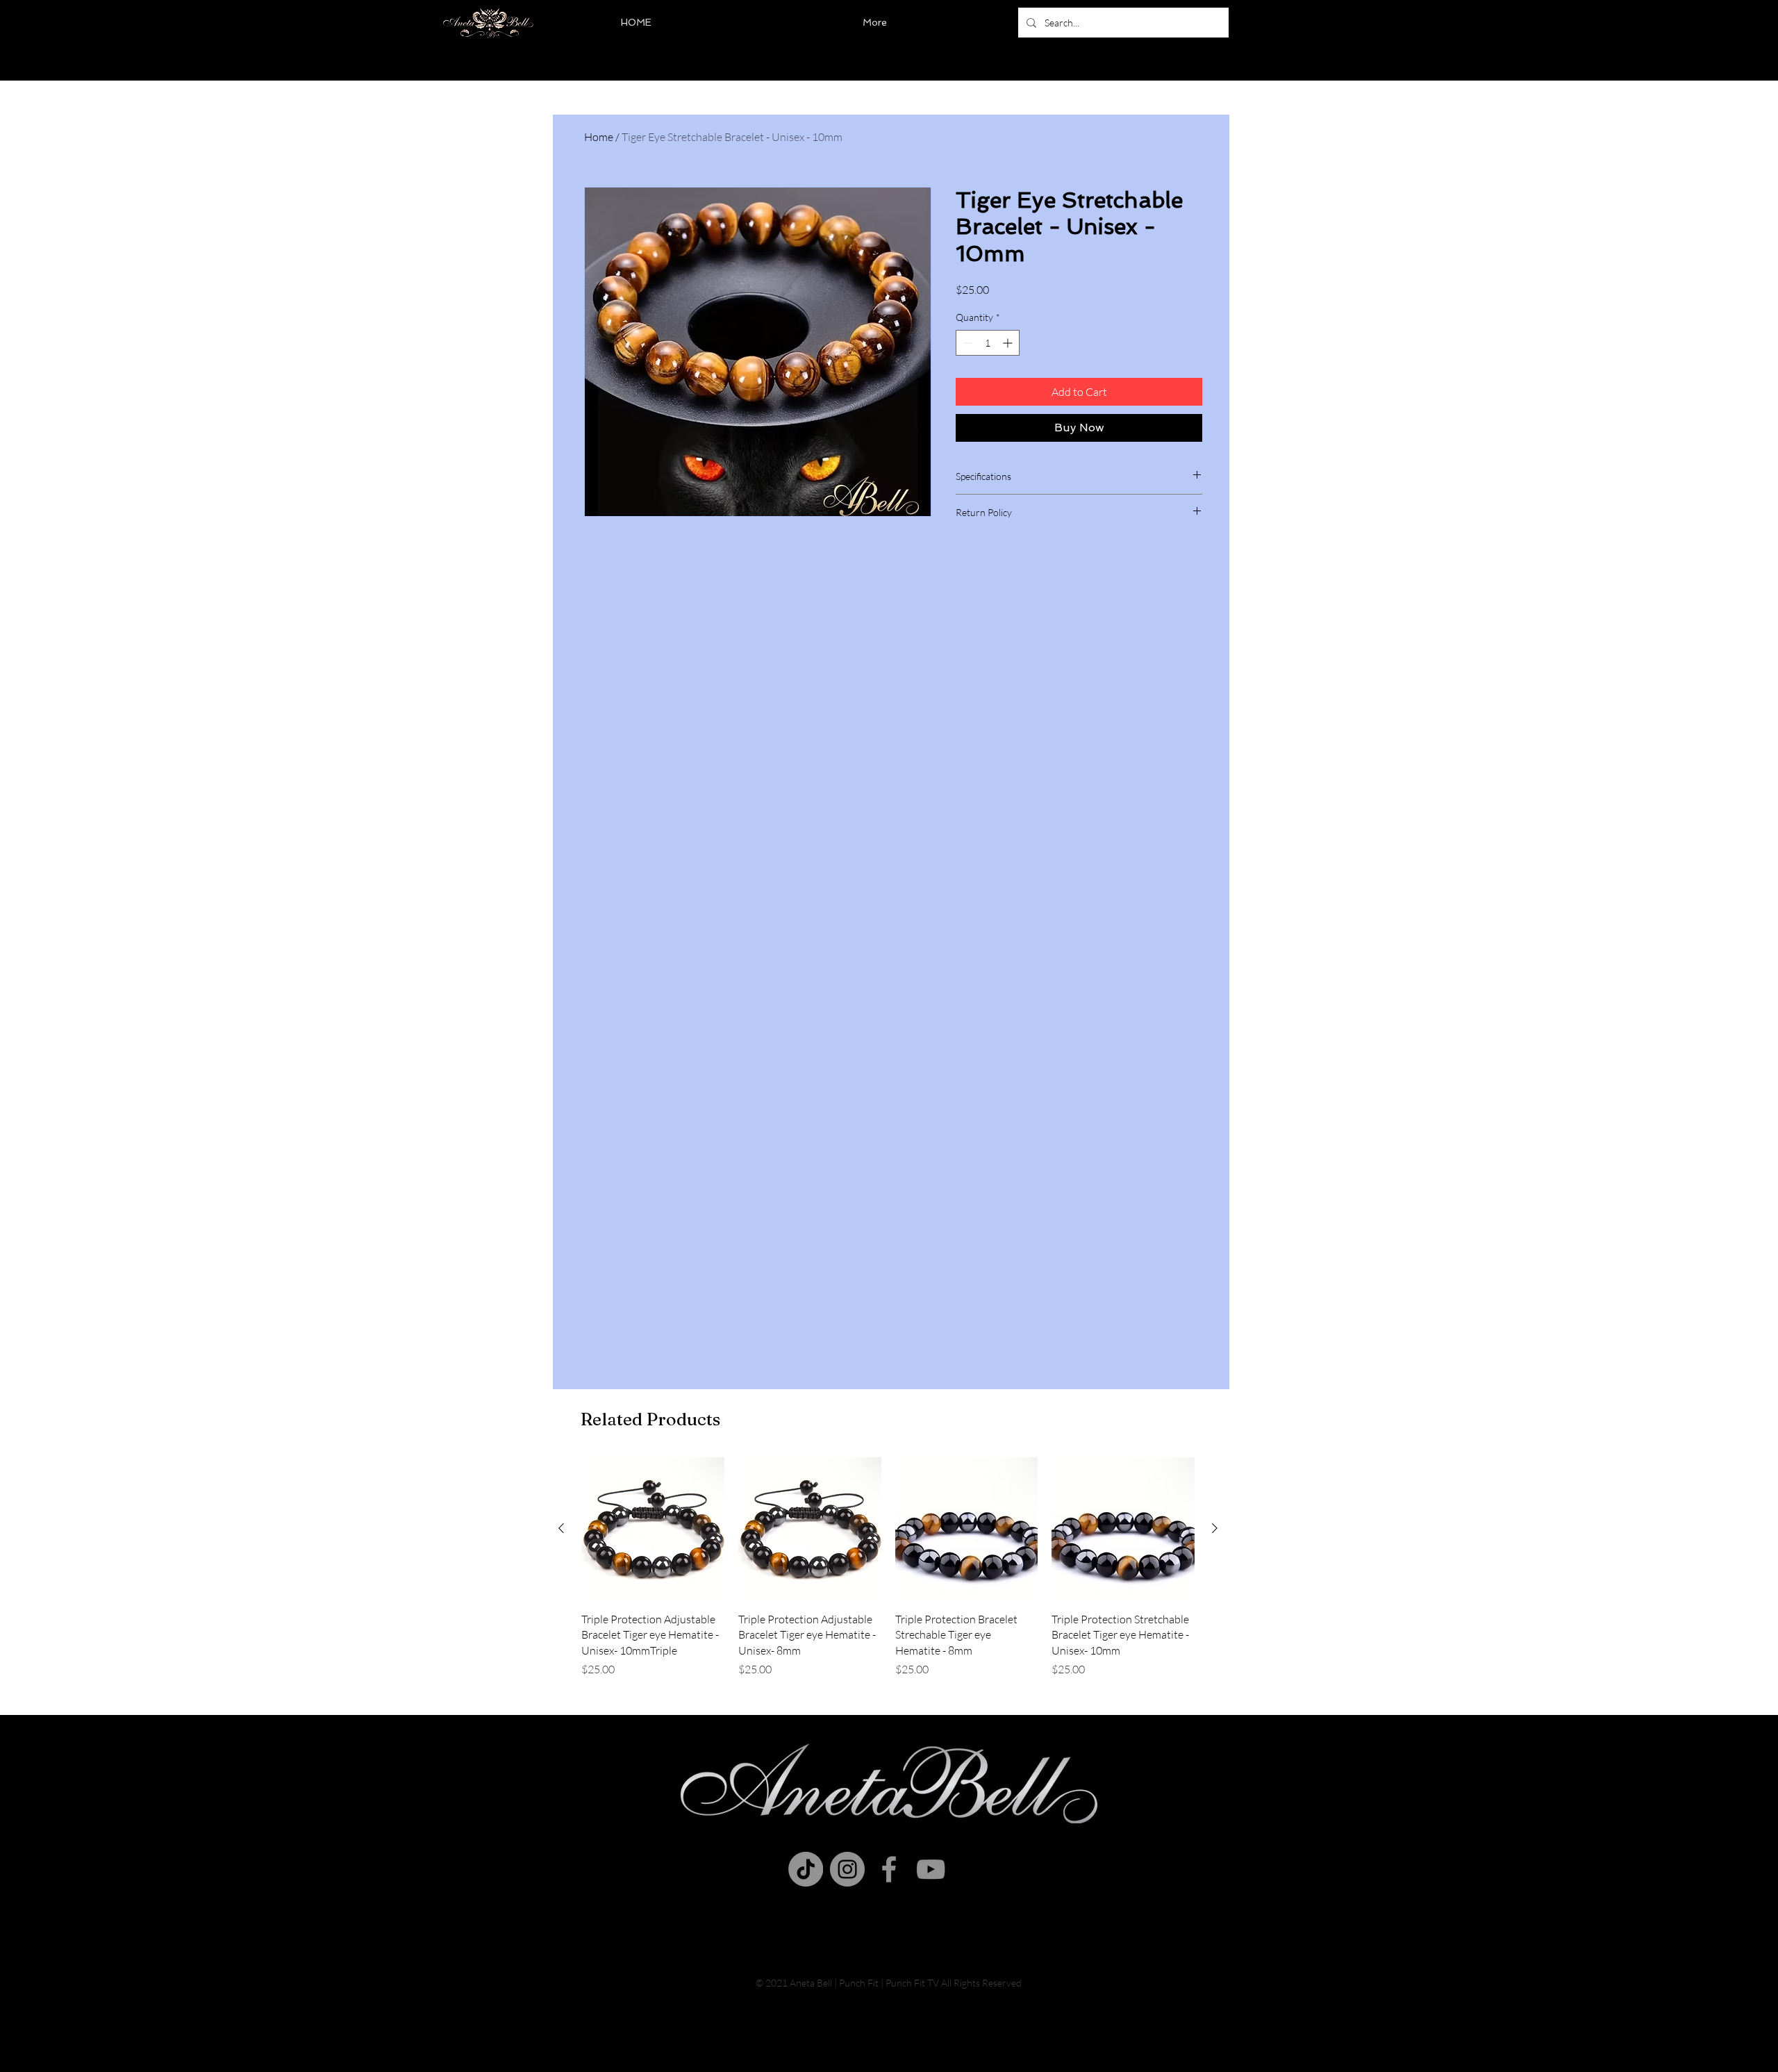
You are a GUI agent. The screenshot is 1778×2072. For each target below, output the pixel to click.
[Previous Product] (561, 1528)
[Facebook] (889, 1869)
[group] (888, 1567)
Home (599, 137)
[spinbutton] (988, 343)
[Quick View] (653, 1529)
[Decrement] (966, 343)
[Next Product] (1215, 1528)
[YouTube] (931, 1869)
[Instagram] (847, 1869)
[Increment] (1009, 343)
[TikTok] (806, 1869)
